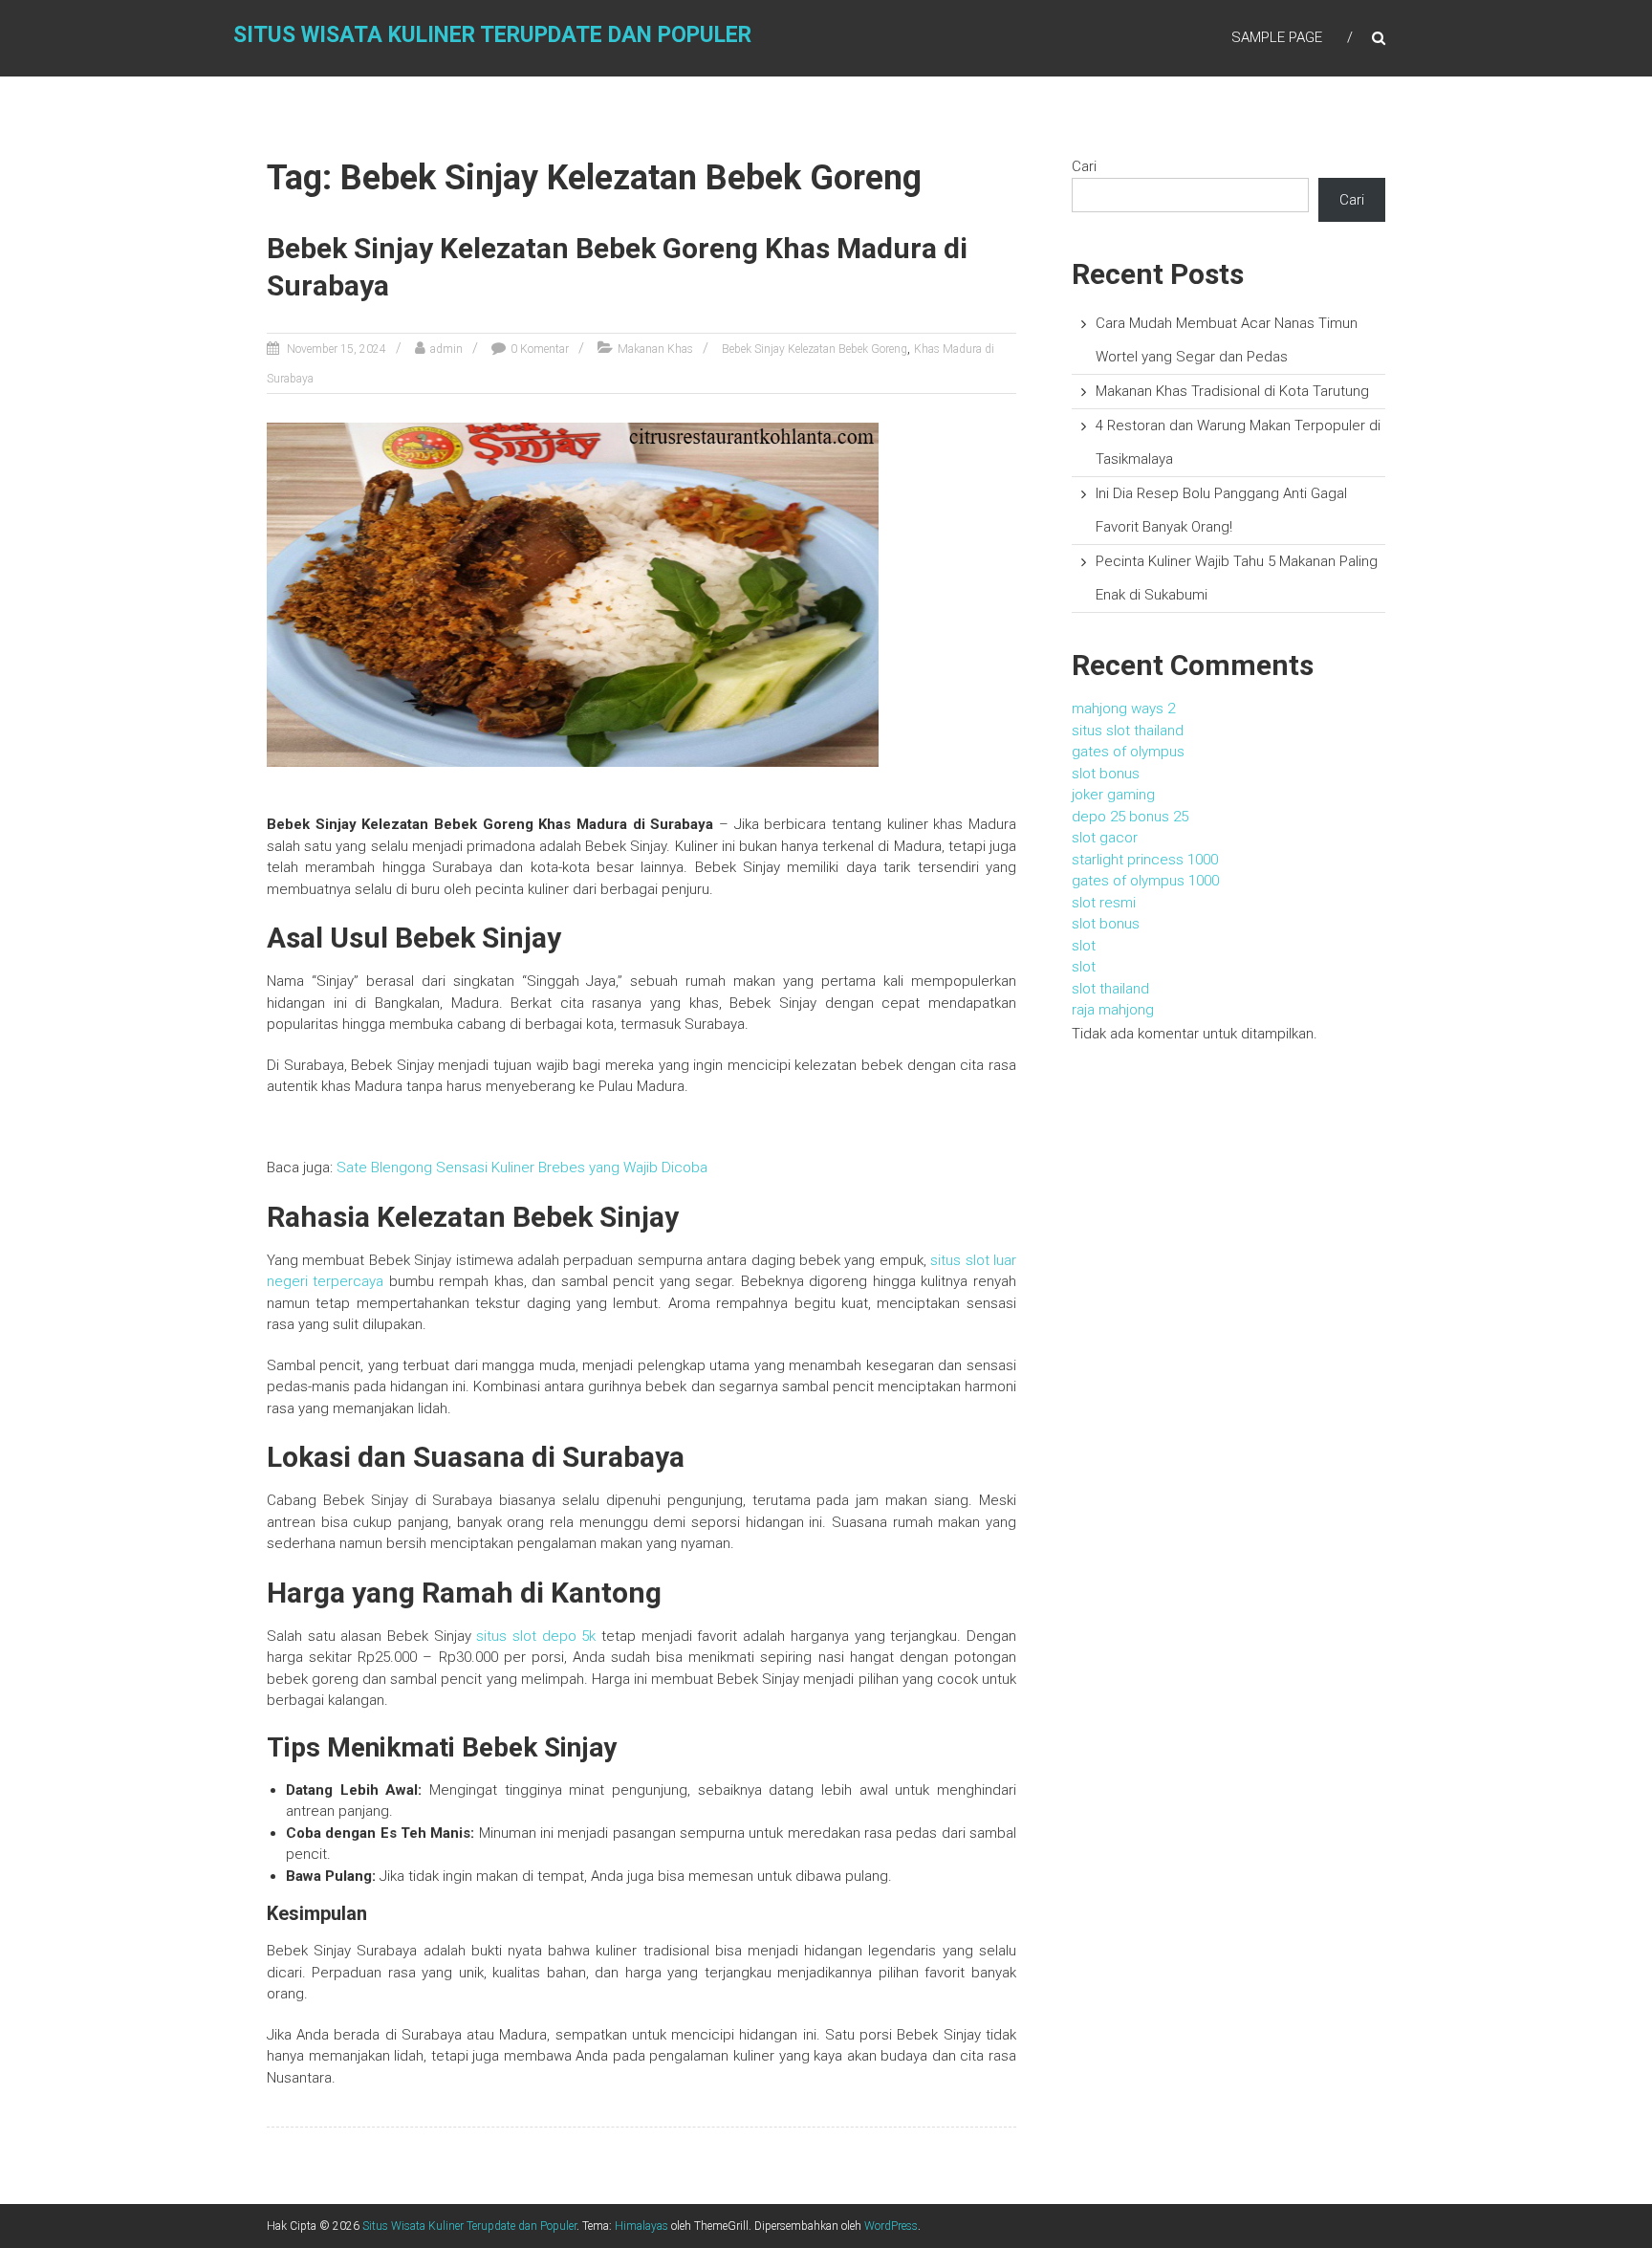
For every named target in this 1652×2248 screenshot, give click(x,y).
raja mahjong (1113, 1010)
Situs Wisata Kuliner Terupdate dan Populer (492, 35)
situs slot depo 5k (536, 1636)
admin (446, 349)
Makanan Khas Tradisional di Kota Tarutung (1232, 391)
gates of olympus (1128, 752)
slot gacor (1105, 838)
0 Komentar (540, 349)
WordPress (891, 2226)
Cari (1084, 166)
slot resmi (1104, 903)
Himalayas (641, 2226)
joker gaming (1113, 795)
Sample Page (1277, 37)
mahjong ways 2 (1123, 709)
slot (1084, 946)
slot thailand (1110, 989)
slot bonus (1106, 774)
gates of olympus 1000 (1145, 881)
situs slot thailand (1128, 731)
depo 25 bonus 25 (1130, 817)
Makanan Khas (655, 349)
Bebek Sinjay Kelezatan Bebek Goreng (815, 349)
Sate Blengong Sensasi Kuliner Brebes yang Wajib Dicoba (522, 1168)
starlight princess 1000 (1145, 860)
